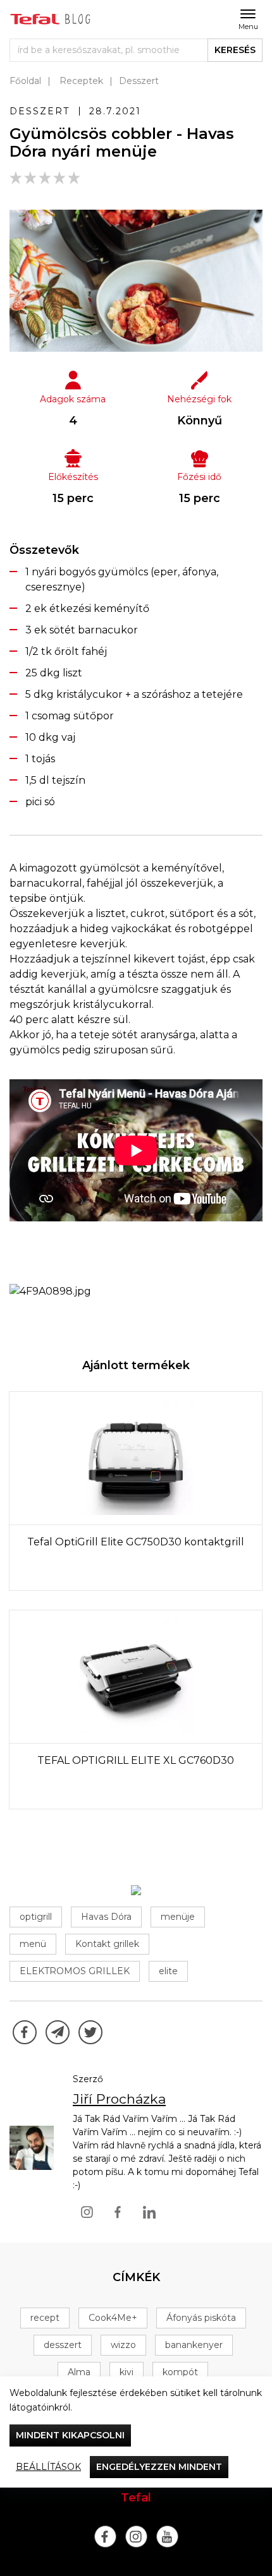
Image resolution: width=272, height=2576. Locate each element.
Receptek (81, 81)
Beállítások (48, 2467)
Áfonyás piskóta (201, 2318)
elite (168, 1971)
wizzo (123, 2345)
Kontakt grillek (107, 1944)
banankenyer (194, 2345)
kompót (180, 2372)
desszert (63, 2345)
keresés (235, 50)
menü (33, 1944)
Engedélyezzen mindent (159, 2467)
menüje (178, 1917)
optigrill (36, 1917)
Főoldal (25, 81)
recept (45, 2318)
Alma (79, 2372)
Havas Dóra (106, 1917)
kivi (127, 2372)
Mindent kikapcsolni (70, 2435)
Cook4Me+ (113, 2318)
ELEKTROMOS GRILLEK (75, 1971)
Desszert (139, 81)
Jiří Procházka (119, 2099)
